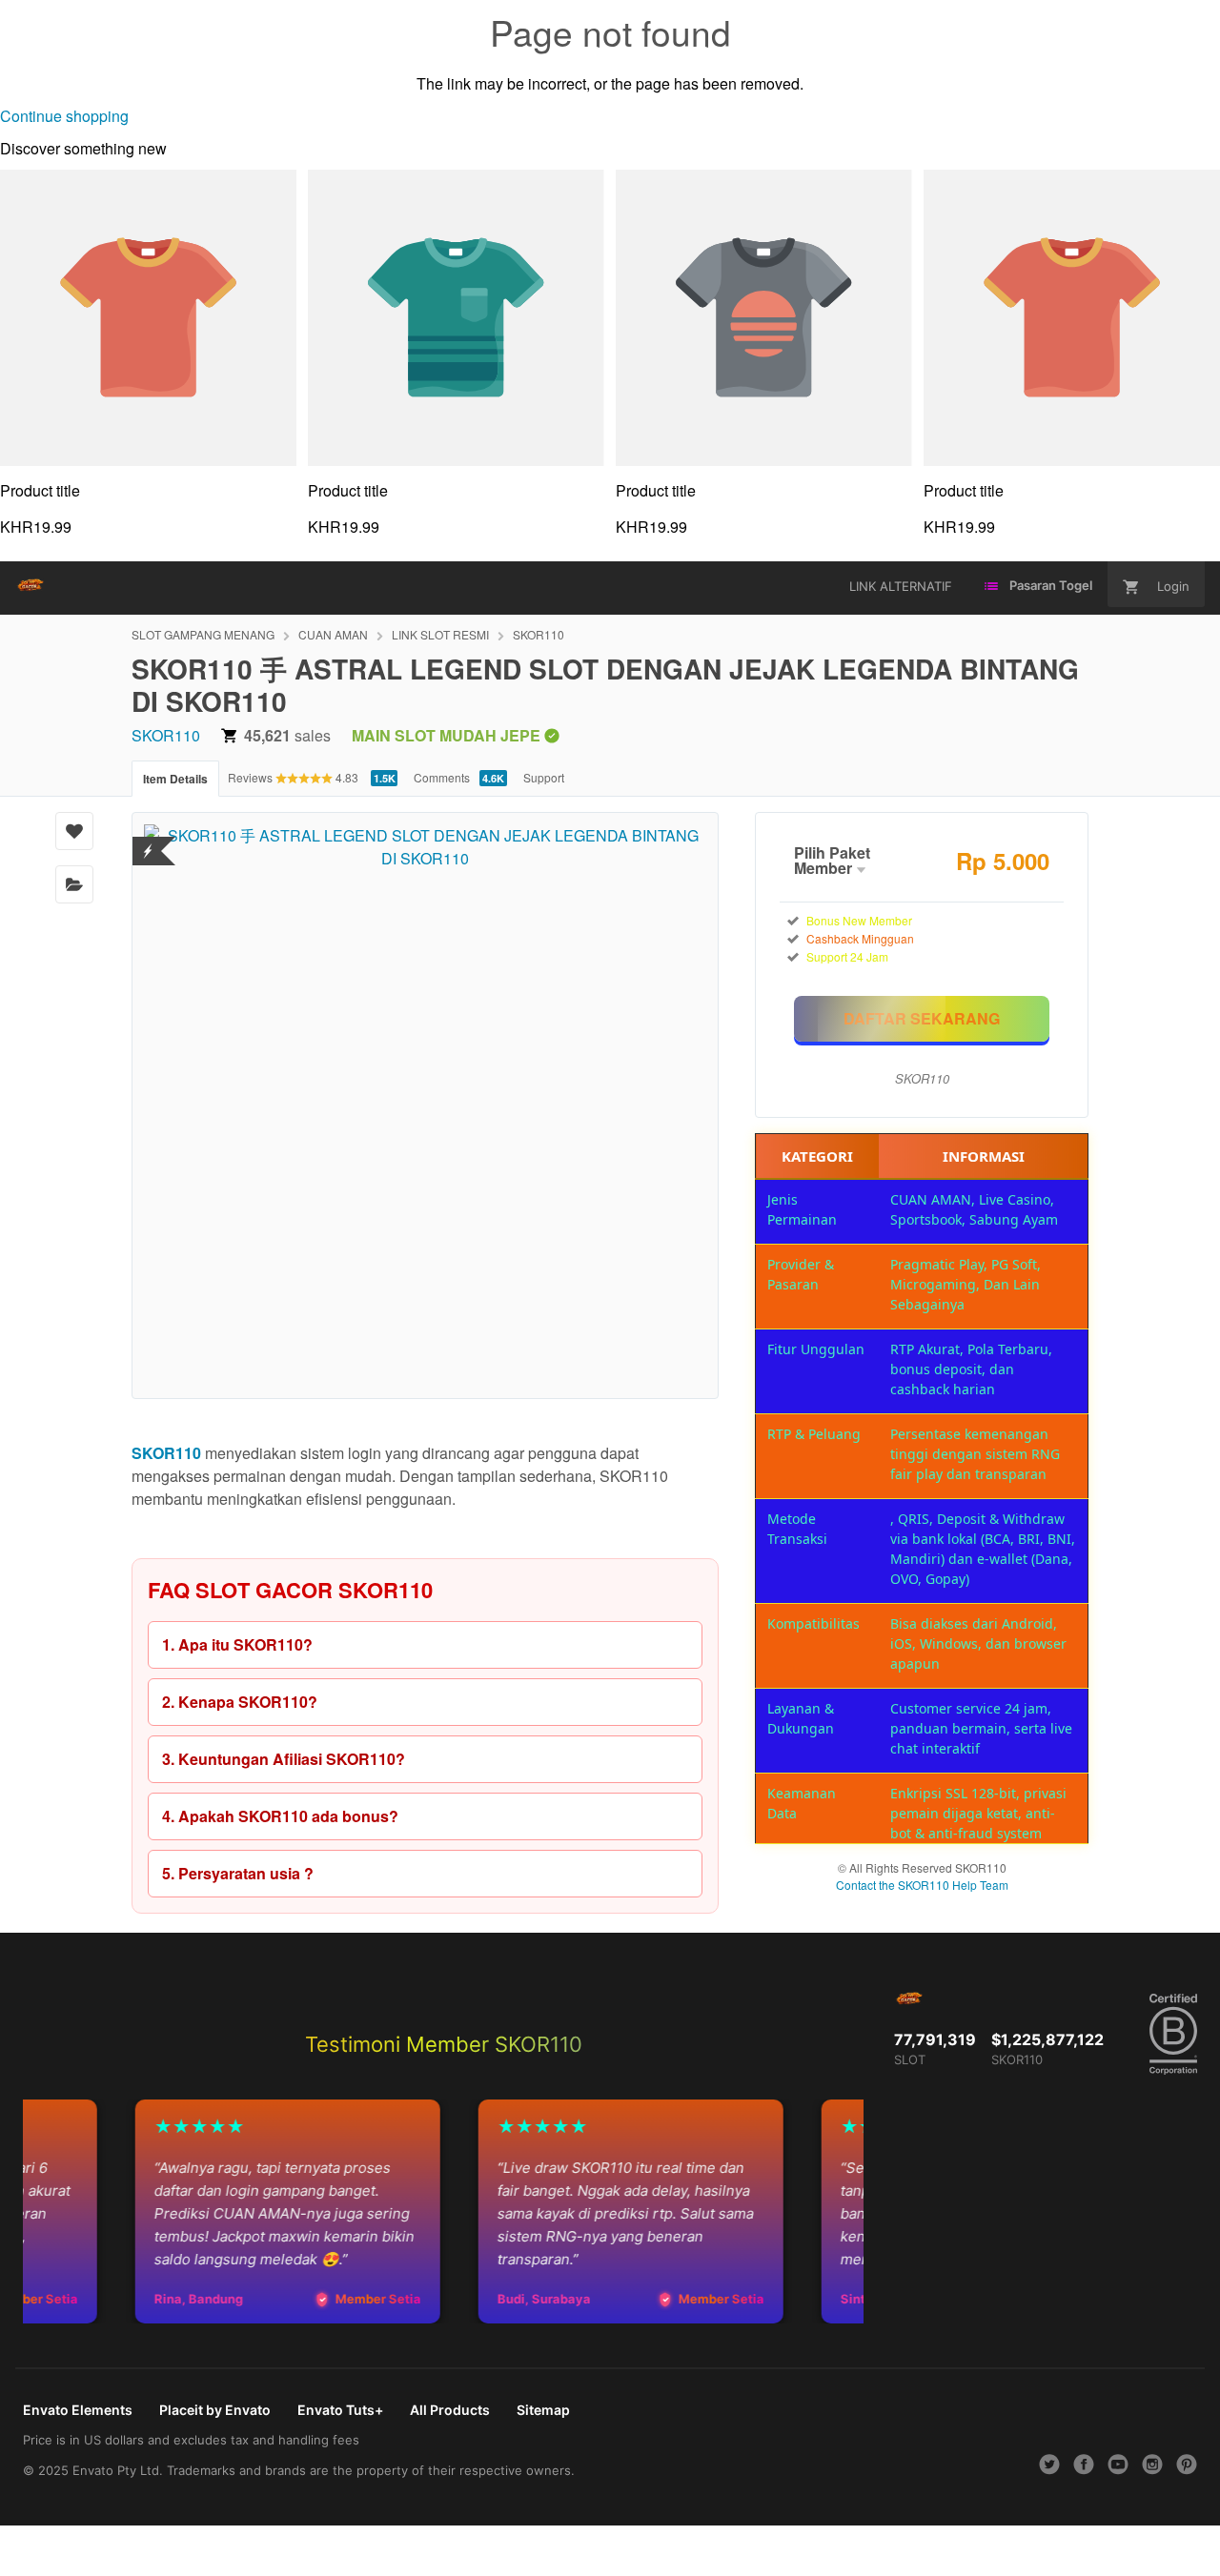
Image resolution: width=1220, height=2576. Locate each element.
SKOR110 (539, 634)
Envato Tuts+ (340, 2410)
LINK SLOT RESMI (440, 634)
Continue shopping (64, 116)
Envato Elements (78, 2410)
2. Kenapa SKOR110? (240, 1702)
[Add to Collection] (74, 884)
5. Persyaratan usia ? (238, 1873)
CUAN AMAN (333, 634)
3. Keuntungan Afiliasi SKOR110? (284, 1759)
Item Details (175, 779)
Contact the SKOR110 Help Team (922, 1885)
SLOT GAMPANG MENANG (203, 634)
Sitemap (543, 2410)
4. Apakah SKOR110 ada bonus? (280, 1816)
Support (544, 777)
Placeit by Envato (215, 2410)
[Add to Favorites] (74, 831)
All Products (450, 2410)
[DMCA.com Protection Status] (148, 839)
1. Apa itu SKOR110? (237, 1644)
